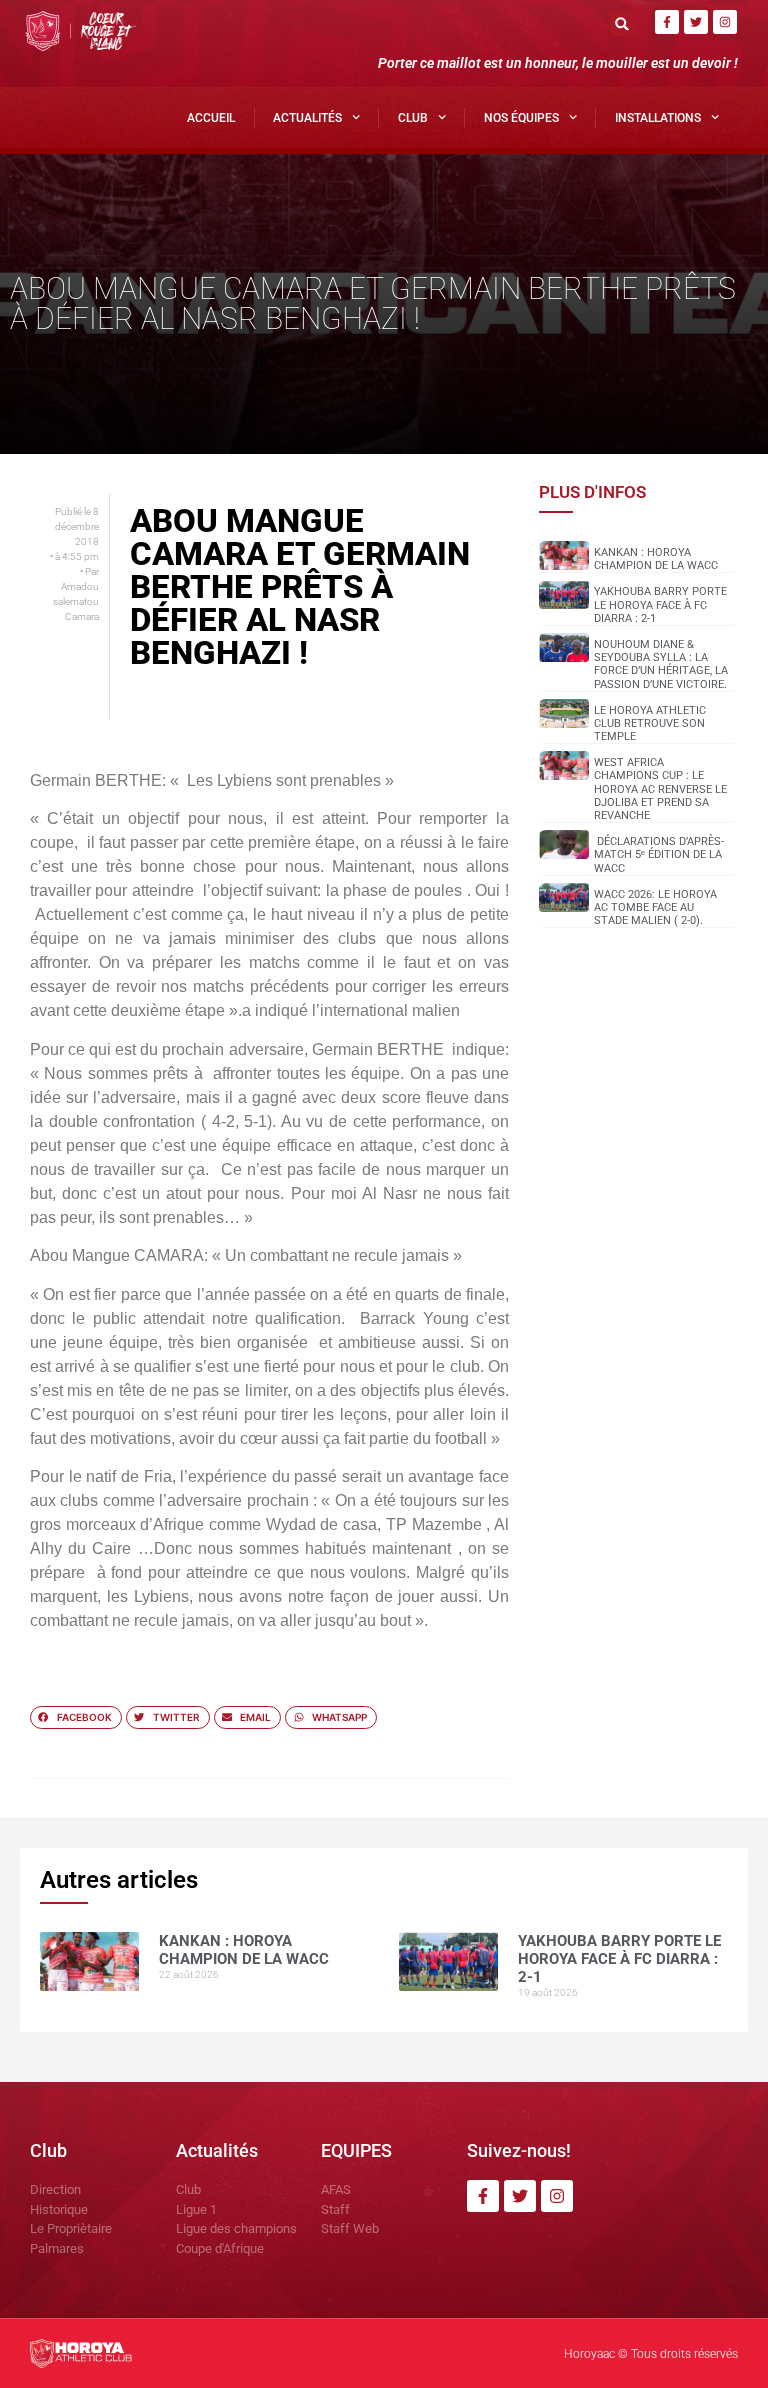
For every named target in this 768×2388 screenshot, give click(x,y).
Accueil (211, 118)
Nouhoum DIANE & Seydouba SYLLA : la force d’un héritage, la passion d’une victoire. (661, 664)
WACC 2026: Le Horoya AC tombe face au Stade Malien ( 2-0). (655, 907)
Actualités (307, 118)
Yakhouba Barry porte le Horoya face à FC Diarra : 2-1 (660, 604)
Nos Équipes (521, 118)
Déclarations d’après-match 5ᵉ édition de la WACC (659, 854)
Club (413, 118)
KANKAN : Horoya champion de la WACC (656, 559)
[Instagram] (725, 22)
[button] (622, 23)
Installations (658, 118)
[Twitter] (696, 22)
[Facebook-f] (667, 22)
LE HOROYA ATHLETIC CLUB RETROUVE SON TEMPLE (650, 723)
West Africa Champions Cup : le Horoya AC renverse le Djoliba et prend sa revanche (660, 789)
